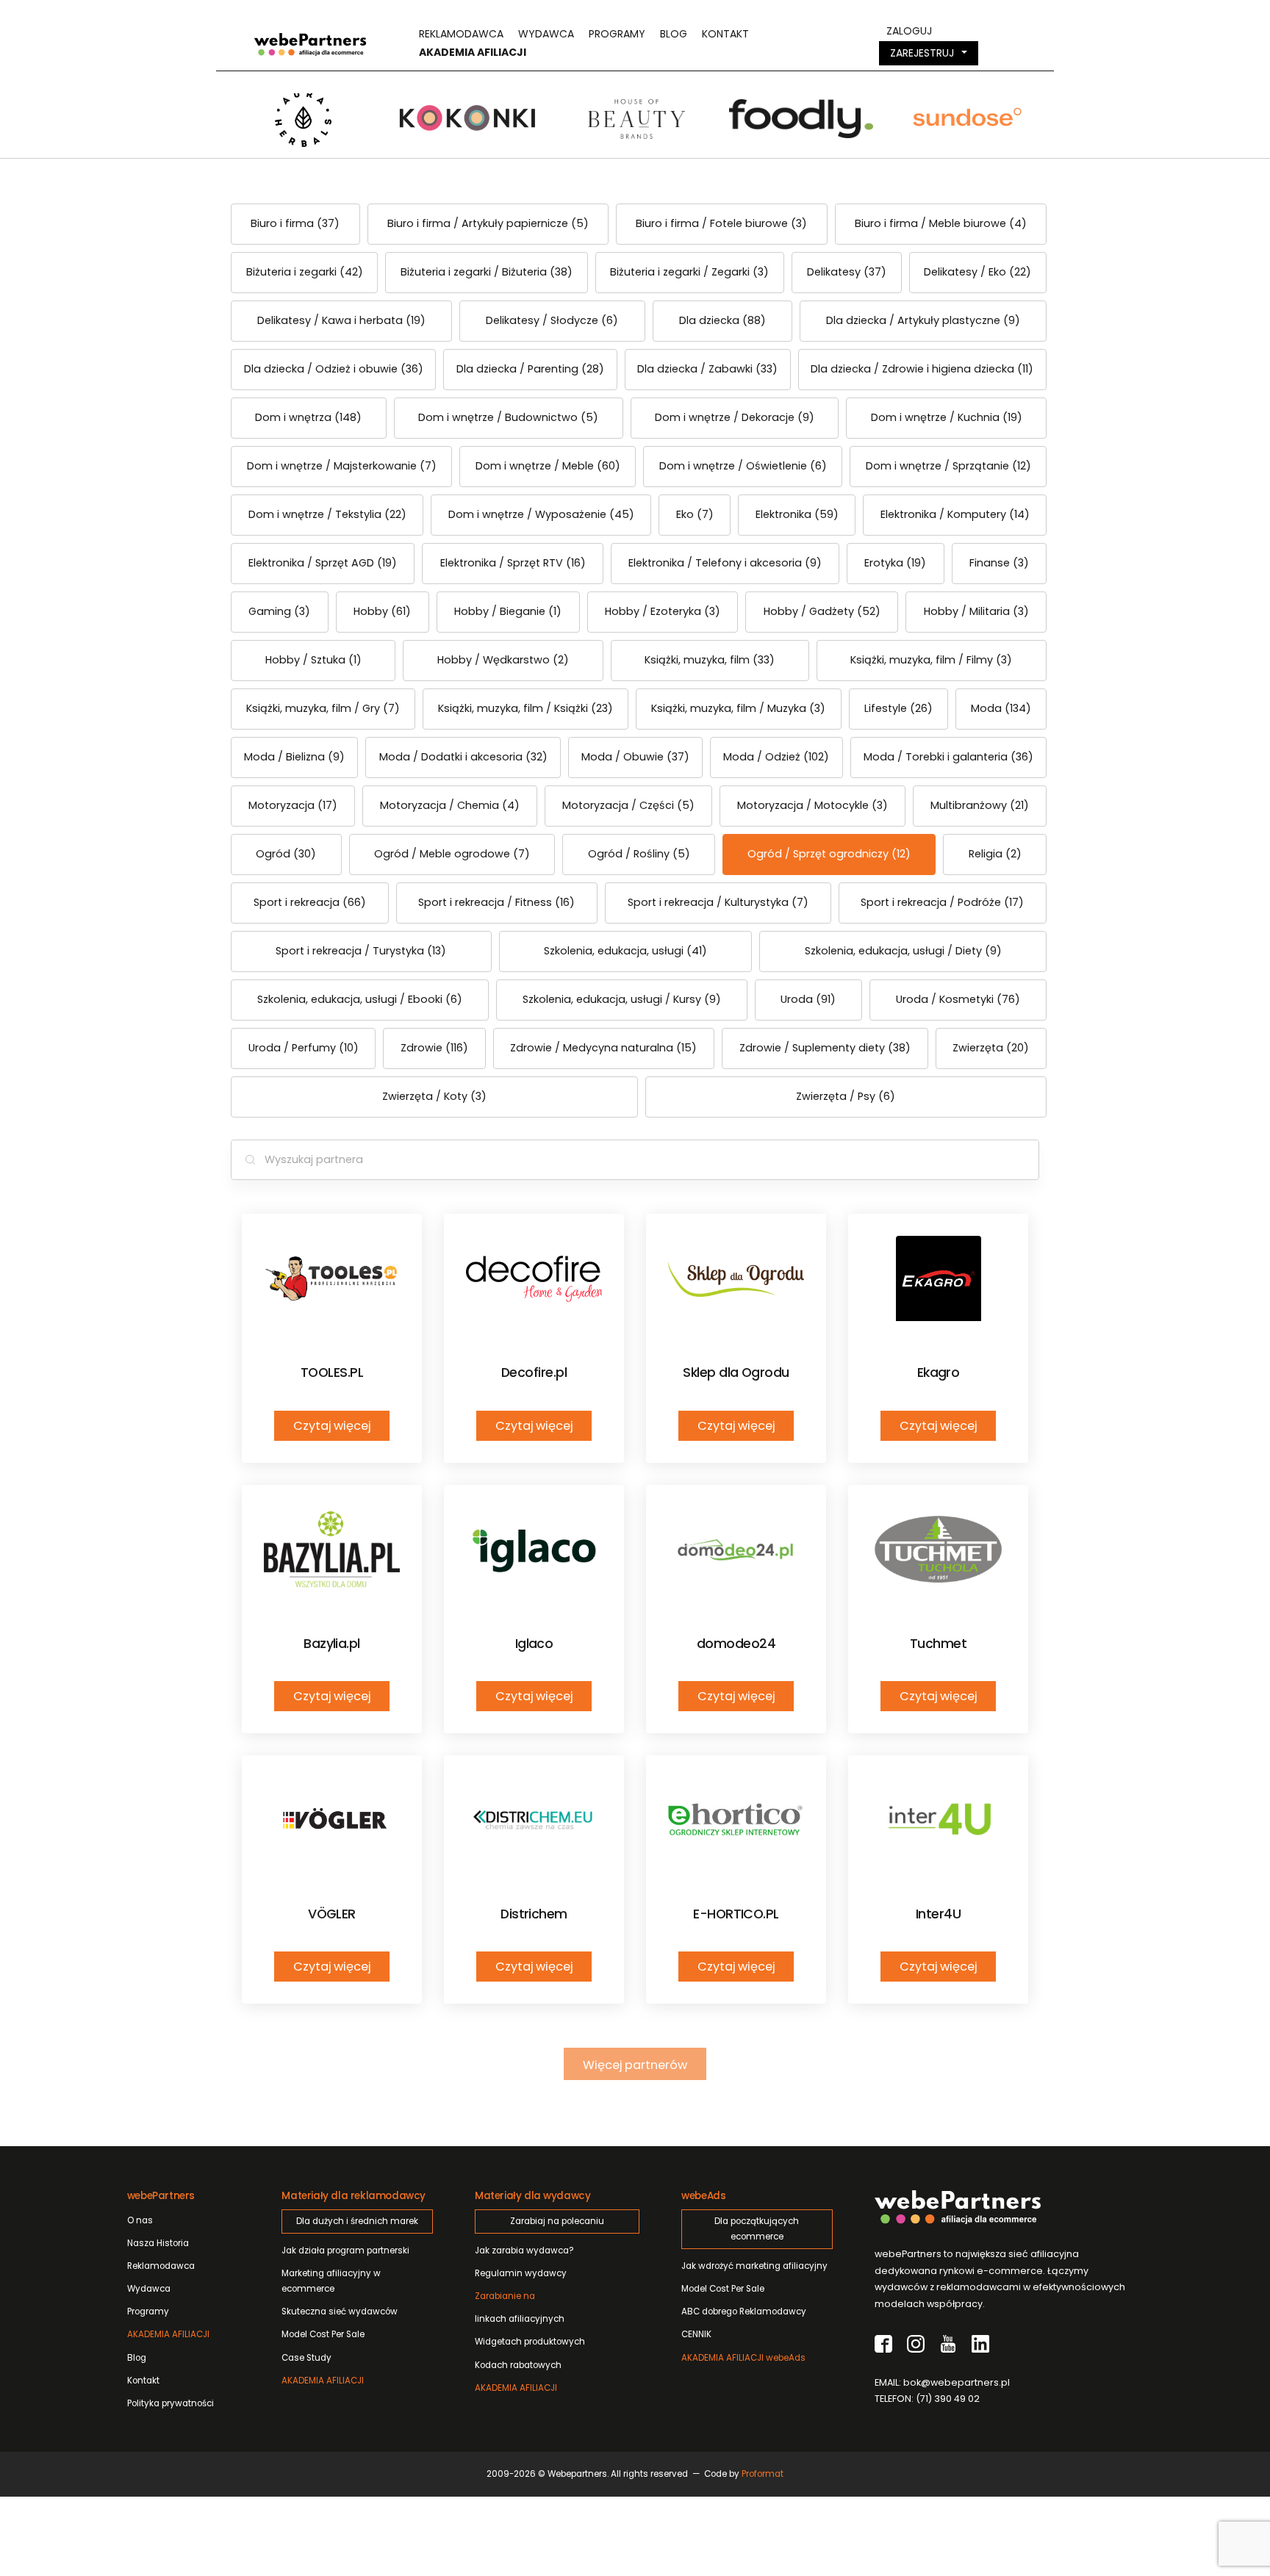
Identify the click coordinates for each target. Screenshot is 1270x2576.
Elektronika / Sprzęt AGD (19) (323, 563)
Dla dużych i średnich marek (357, 2221)
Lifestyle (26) (898, 708)
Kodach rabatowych (518, 2365)
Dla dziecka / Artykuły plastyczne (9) (923, 320)
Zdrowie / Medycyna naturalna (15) (603, 1048)
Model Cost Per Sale (323, 2334)
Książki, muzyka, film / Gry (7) (323, 708)
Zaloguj (909, 31)
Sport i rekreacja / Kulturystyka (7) (718, 902)
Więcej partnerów (635, 2065)
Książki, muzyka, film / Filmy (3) (931, 660)
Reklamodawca (461, 34)
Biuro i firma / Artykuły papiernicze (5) (488, 223)
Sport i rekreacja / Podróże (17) (942, 902)
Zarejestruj (922, 53)
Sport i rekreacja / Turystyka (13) (361, 951)
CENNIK (696, 2334)
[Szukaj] (250, 1160)
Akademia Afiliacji (473, 52)
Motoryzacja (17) (293, 805)
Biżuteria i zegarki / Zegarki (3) (689, 272)
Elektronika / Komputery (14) (955, 514)
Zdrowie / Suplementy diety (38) (825, 1048)
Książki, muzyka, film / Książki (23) (525, 708)
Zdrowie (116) (434, 1048)
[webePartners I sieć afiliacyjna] (310, 43)
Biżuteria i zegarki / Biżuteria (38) (487, 272)
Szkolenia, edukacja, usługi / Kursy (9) (622, 999)
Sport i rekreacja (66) (310, 902)
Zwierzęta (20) (991, 1048)
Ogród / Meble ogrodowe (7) (452, 854)
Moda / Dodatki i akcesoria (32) (463, 757)
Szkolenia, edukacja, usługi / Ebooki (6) (360, 999)
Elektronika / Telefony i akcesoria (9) (725, 563)
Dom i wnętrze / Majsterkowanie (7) (342, 466)
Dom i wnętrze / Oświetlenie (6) (743, 466)
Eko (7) (695, 514)
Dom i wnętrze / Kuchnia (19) (947, 417)
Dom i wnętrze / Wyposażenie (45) (541, 514)
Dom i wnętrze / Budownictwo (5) (508, 417)
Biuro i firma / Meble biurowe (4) (941, 223)
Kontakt (725, 34)
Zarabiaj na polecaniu (557, 2221)
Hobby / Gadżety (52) (822, 611)
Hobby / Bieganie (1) (508, 611)
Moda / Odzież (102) (776, 757)
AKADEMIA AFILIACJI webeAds (743, 2358)
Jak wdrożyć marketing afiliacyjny (754, 2266)
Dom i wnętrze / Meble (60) (548, 466)
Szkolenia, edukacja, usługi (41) (625, 951)
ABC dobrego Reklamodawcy (744, 2311)
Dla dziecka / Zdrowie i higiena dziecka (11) (922, 369)
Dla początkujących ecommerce (757, 2229)
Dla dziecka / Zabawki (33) (707, 369)
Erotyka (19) (895, 563)
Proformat (763, 2474)
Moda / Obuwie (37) (635, 757)
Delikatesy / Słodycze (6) (552, 320)
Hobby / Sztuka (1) (313, 660)
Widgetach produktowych (530, 2342)
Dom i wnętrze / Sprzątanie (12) (948, 466)
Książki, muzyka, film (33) (710, 660)
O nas (140, 2220)
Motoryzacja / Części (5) (628, 805)
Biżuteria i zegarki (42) (305, 272)
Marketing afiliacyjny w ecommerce (331, 2281)
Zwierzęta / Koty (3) (434, 1096)
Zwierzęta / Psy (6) (846, 1096)
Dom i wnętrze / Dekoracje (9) (735, 417)
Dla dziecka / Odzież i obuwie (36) (334, 369)
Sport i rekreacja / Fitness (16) (496, 902)
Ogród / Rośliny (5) (639, 854)
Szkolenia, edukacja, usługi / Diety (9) (903, 951)
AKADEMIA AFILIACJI (168, 2334)
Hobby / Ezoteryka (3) (663, 611)
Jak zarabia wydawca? (524, 2251)
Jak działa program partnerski (345, 2251)
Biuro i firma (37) (295, 223)
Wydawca (546, 34)
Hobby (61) (382, 611)
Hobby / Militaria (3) (976, 611)
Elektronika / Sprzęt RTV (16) (513, 563)
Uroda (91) (808, 999)
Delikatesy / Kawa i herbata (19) (341, 320)
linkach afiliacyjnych (520, 2307)
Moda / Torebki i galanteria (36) (948, 757)
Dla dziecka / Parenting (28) (530, 369)
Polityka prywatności (171, 2403)
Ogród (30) (286, 854)
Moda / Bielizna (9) (294, 757)
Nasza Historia (158, 2243)
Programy (617, 34)
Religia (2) (995, 854)
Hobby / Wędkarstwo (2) (503, 660)
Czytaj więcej (332, 1426)
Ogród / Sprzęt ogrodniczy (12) (829, 854)
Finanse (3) (999, 563)
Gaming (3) (279, 611)
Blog (674, 34)
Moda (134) (1001, 708)
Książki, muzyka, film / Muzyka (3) (738, 708)
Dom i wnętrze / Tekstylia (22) (327, 514)
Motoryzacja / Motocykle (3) (812, 805)
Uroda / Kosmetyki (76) (958, 999)
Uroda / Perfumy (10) (304, 1048)
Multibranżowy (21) (980, 805)
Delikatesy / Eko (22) (977, 272)
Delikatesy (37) (847, 272)
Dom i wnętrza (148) (308, 417)
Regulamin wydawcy (521, 2273)
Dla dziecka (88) (722, 320)
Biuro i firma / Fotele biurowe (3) (721, 223)
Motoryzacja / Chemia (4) (450, 805)
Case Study (306, 2358)
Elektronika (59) (797, 514)
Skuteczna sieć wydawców (340, 2311)
